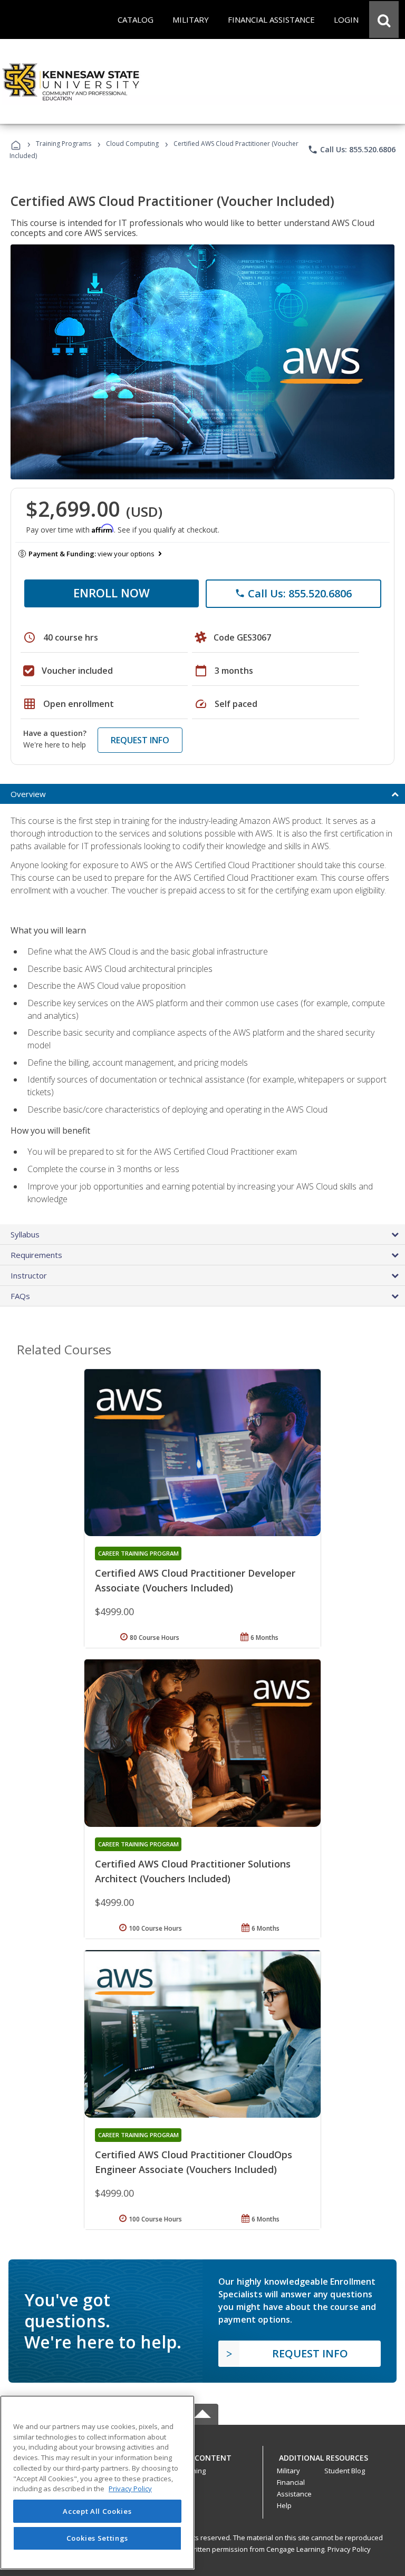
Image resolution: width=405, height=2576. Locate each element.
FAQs (20, 1296)
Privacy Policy (349, 2549)
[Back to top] (202, 2455)
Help (284, 2505)
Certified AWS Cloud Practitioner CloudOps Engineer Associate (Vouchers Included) (194, 2162)
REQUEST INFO (140, 740)
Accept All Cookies (97, 2511)
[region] (97, 2482)
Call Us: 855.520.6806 (351, 150)
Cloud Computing (132, 144)
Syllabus (25, 1234)
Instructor (29, 1275)
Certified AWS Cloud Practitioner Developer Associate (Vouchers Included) (195, 1580)
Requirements (36, 1255)
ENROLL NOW (112, 593)
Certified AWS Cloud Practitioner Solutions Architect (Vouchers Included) (193, 1871)
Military (288, 2471)
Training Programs (64, 144)
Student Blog (345, 2471)
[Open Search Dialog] (384, 19)
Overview (28, 794)
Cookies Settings (98, 2538)
